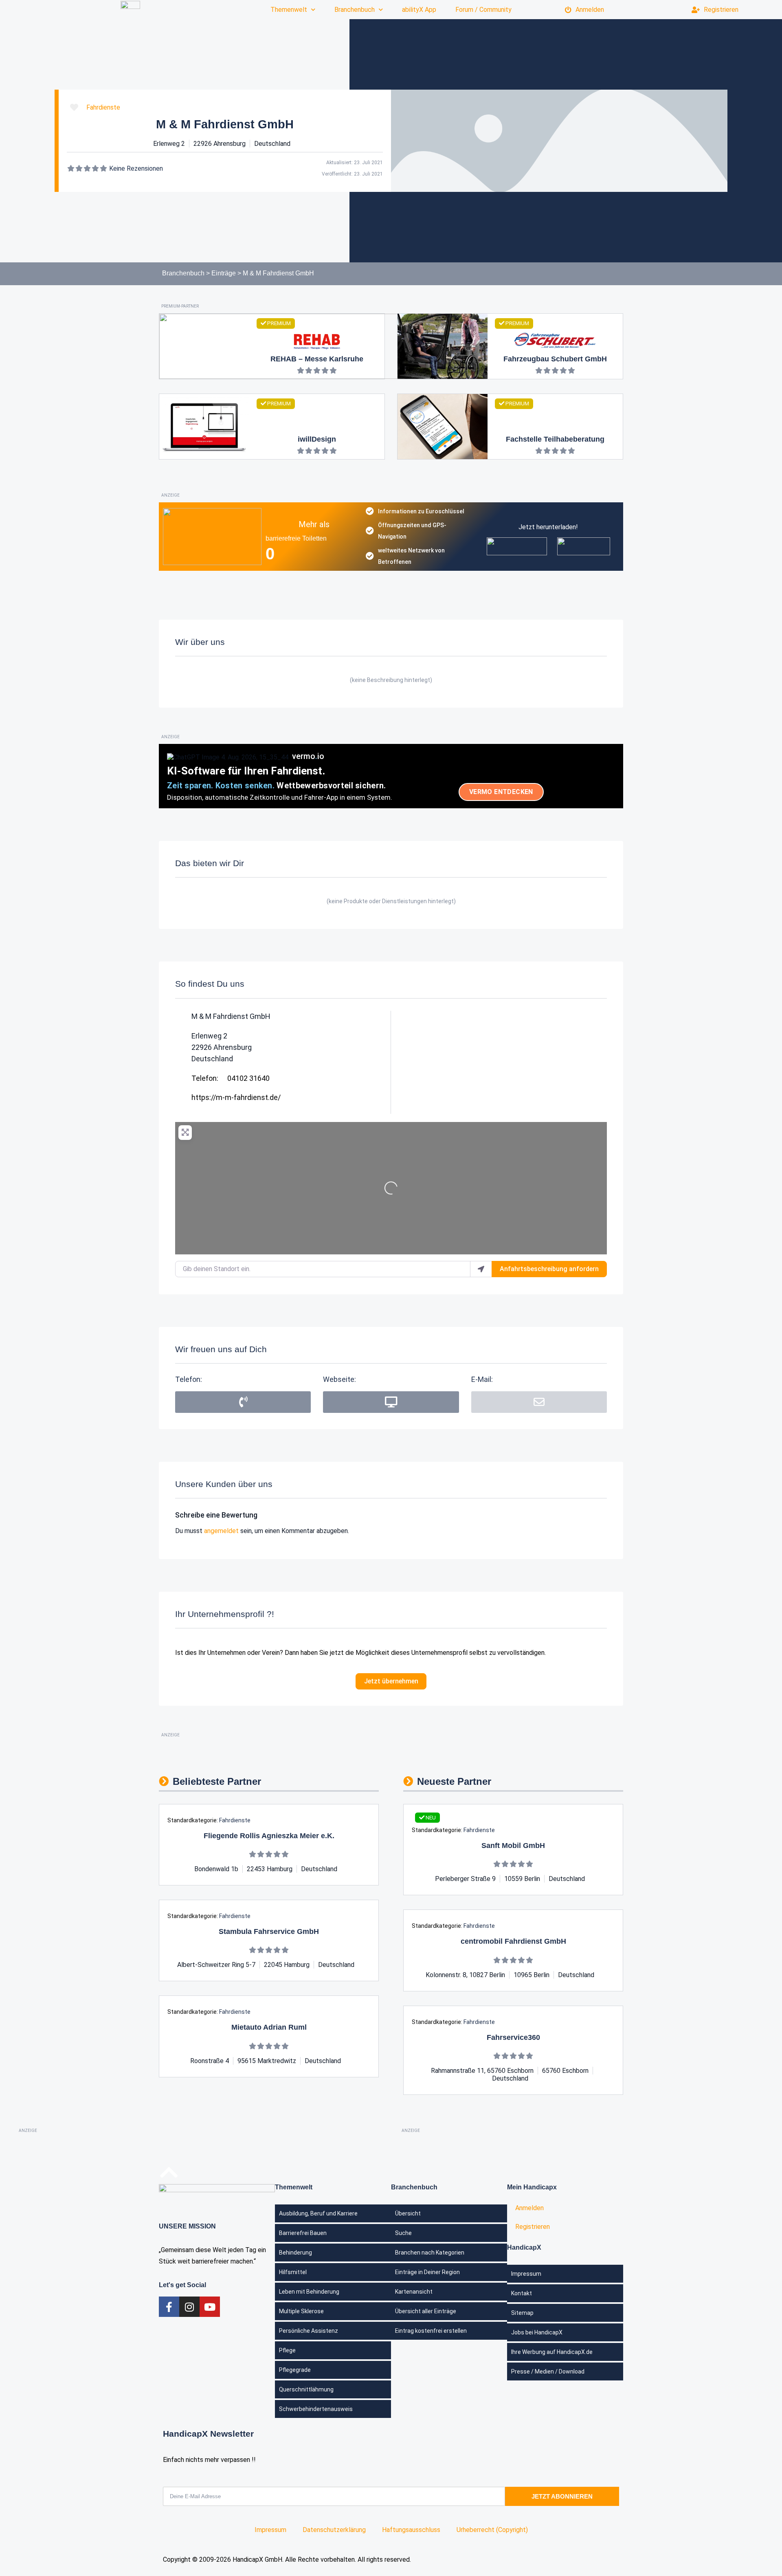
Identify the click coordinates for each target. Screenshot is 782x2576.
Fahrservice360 (513, 2037)
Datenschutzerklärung (334, 2530)
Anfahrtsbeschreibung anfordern (549, 1269)
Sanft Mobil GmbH (513, 1846)
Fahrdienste (103, 107)
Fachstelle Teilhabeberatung (555, 439)
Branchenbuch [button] (355, 10)
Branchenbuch (183, 273)
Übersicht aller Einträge (426, 2311)
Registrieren (721, 10)
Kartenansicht (414, 2292)
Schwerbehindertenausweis (316, 2409)
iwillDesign (317, 439)
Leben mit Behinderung (309, 2292)
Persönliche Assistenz (309, 2331)
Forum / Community (483, 10)
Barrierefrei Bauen (303, 2233)
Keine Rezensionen (136, 168)
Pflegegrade (295, 2370)
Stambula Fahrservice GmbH (269, 1931)
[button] (539, 1402)
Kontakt (522, 2293)
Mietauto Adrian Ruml (269, 2027)
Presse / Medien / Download (548, 2371)
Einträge (224, 273)
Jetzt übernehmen (391, 1681)
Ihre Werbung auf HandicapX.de (552, 2352)
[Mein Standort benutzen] (481, 1269)
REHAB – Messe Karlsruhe (317, 359)
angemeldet (221, 1531)
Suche (403, 2233)
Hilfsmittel (293, 2272)
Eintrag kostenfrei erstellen (431, 2331)
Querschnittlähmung (306, 2389)
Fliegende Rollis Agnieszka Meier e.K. (269, 1836)
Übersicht (408, 2213)
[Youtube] (210, 2307)
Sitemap (522, 2313)
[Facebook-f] (169, 2307)
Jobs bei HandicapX (537, 2332)
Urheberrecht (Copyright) (492, 2530)
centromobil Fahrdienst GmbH (513, 1941)
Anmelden (590, 10)
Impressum (526, 2274)
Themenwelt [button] (289, 10)
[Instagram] (189, 2307)
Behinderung (295, 2253)
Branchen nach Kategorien (430, 2253)
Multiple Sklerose (301, 2311)
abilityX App (419, 10)
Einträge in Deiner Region (427, 2272)
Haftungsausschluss (411, 2530)
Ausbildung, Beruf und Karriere (318, 2213)
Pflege (287, 2350)
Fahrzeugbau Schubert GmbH (555, 359)
